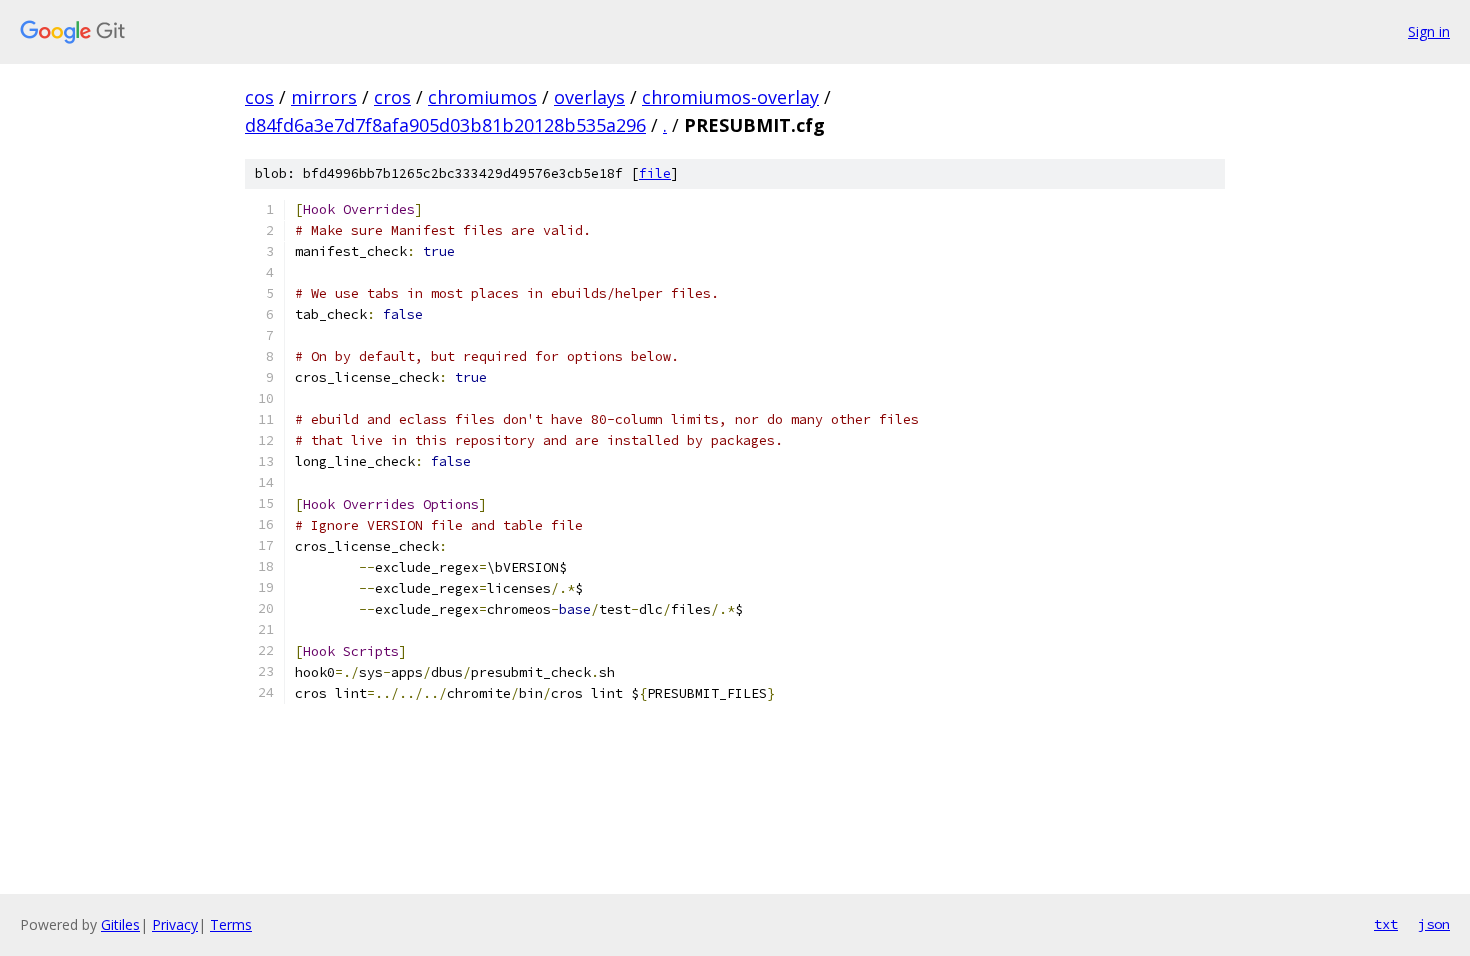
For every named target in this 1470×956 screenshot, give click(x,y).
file (655, 173)
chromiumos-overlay (730, 97)
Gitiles (120, 924)
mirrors (324, 97)
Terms (231, 924)
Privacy (175, 924)
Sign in (1429, 31)
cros (392, 97)
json (1434, 924)
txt (1386, 924)
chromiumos (482, 97)
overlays (589, 97)
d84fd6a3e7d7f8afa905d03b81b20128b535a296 (445, 125)
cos (259, 97)
